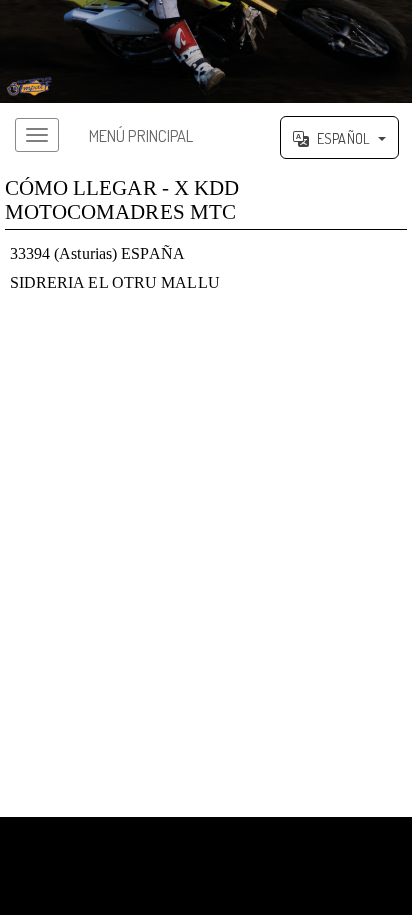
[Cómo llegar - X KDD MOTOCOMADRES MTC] (206, 51)
